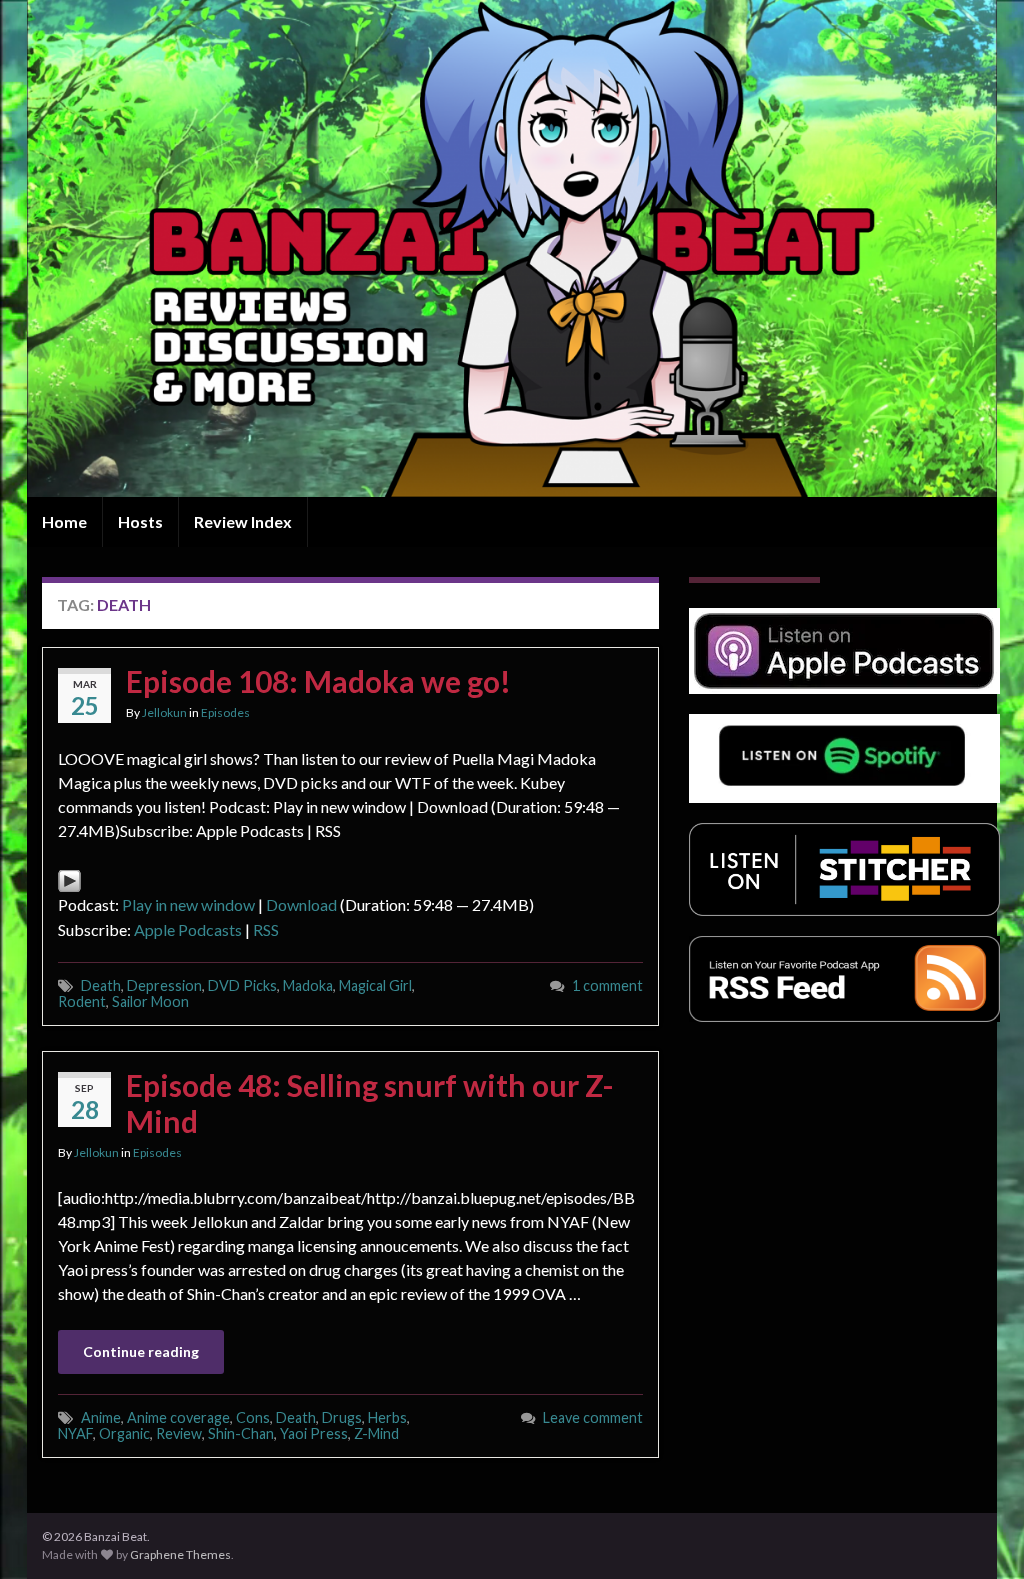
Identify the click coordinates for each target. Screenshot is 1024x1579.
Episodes (225, 712)
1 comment (607, 985)
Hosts (140, 521)
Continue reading (141, 1351)
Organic (124, 1433)
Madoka (308, 985)
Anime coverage (178, 1417)
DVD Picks (242, 985)
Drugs (342, 1417)
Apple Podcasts (188, 929)
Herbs (387, 1417)
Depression (164, 985)
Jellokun (164, 712)
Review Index (243, 521)
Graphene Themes (180, 1554)
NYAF (75, 1433)
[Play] (69, 878)
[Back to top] (979, 1534)
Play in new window (188, 904)
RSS (266, 929)
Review (179, 1433)
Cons (253, 1417)
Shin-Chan (241, 1433)
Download (301, 904)
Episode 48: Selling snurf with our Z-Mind (370, 1103)
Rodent (82, 1001)
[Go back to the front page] (512, 248)
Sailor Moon (150, 1001)
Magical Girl (375, 985)
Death (101, 985)
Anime (101, 1417)
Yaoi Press (314, 1433)
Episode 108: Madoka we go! (318, 681)
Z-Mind (376, 1433)
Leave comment (593, 1417)
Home (64, 521)
